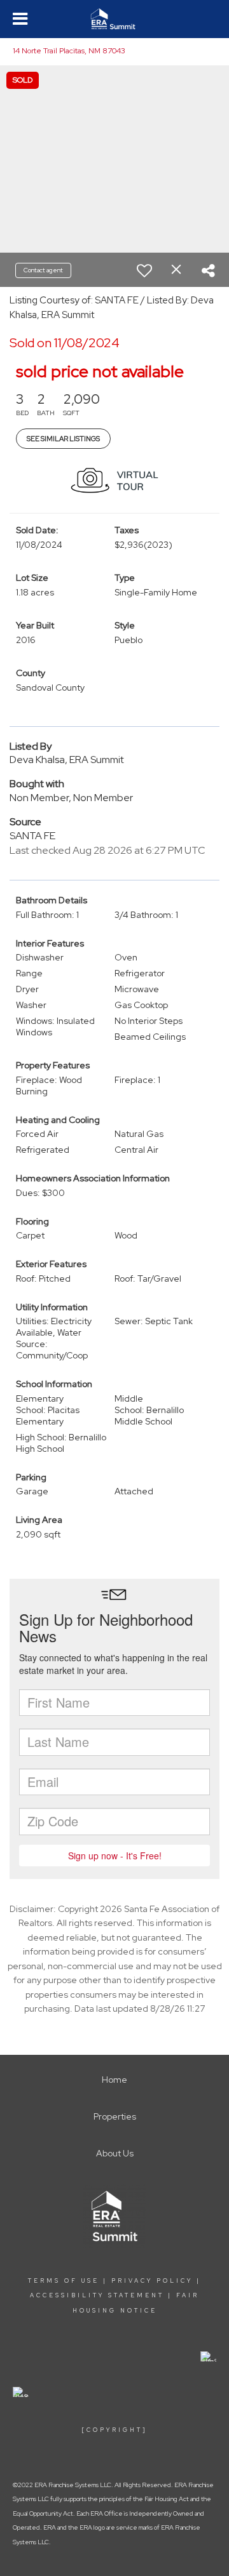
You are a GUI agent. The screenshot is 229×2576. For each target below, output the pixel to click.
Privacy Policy (152, 2281)
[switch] (144, 270)
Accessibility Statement (97, 2295)
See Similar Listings (63, 439)
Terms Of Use (64, 2281)
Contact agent (43, 270)
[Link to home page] (115, 19)
